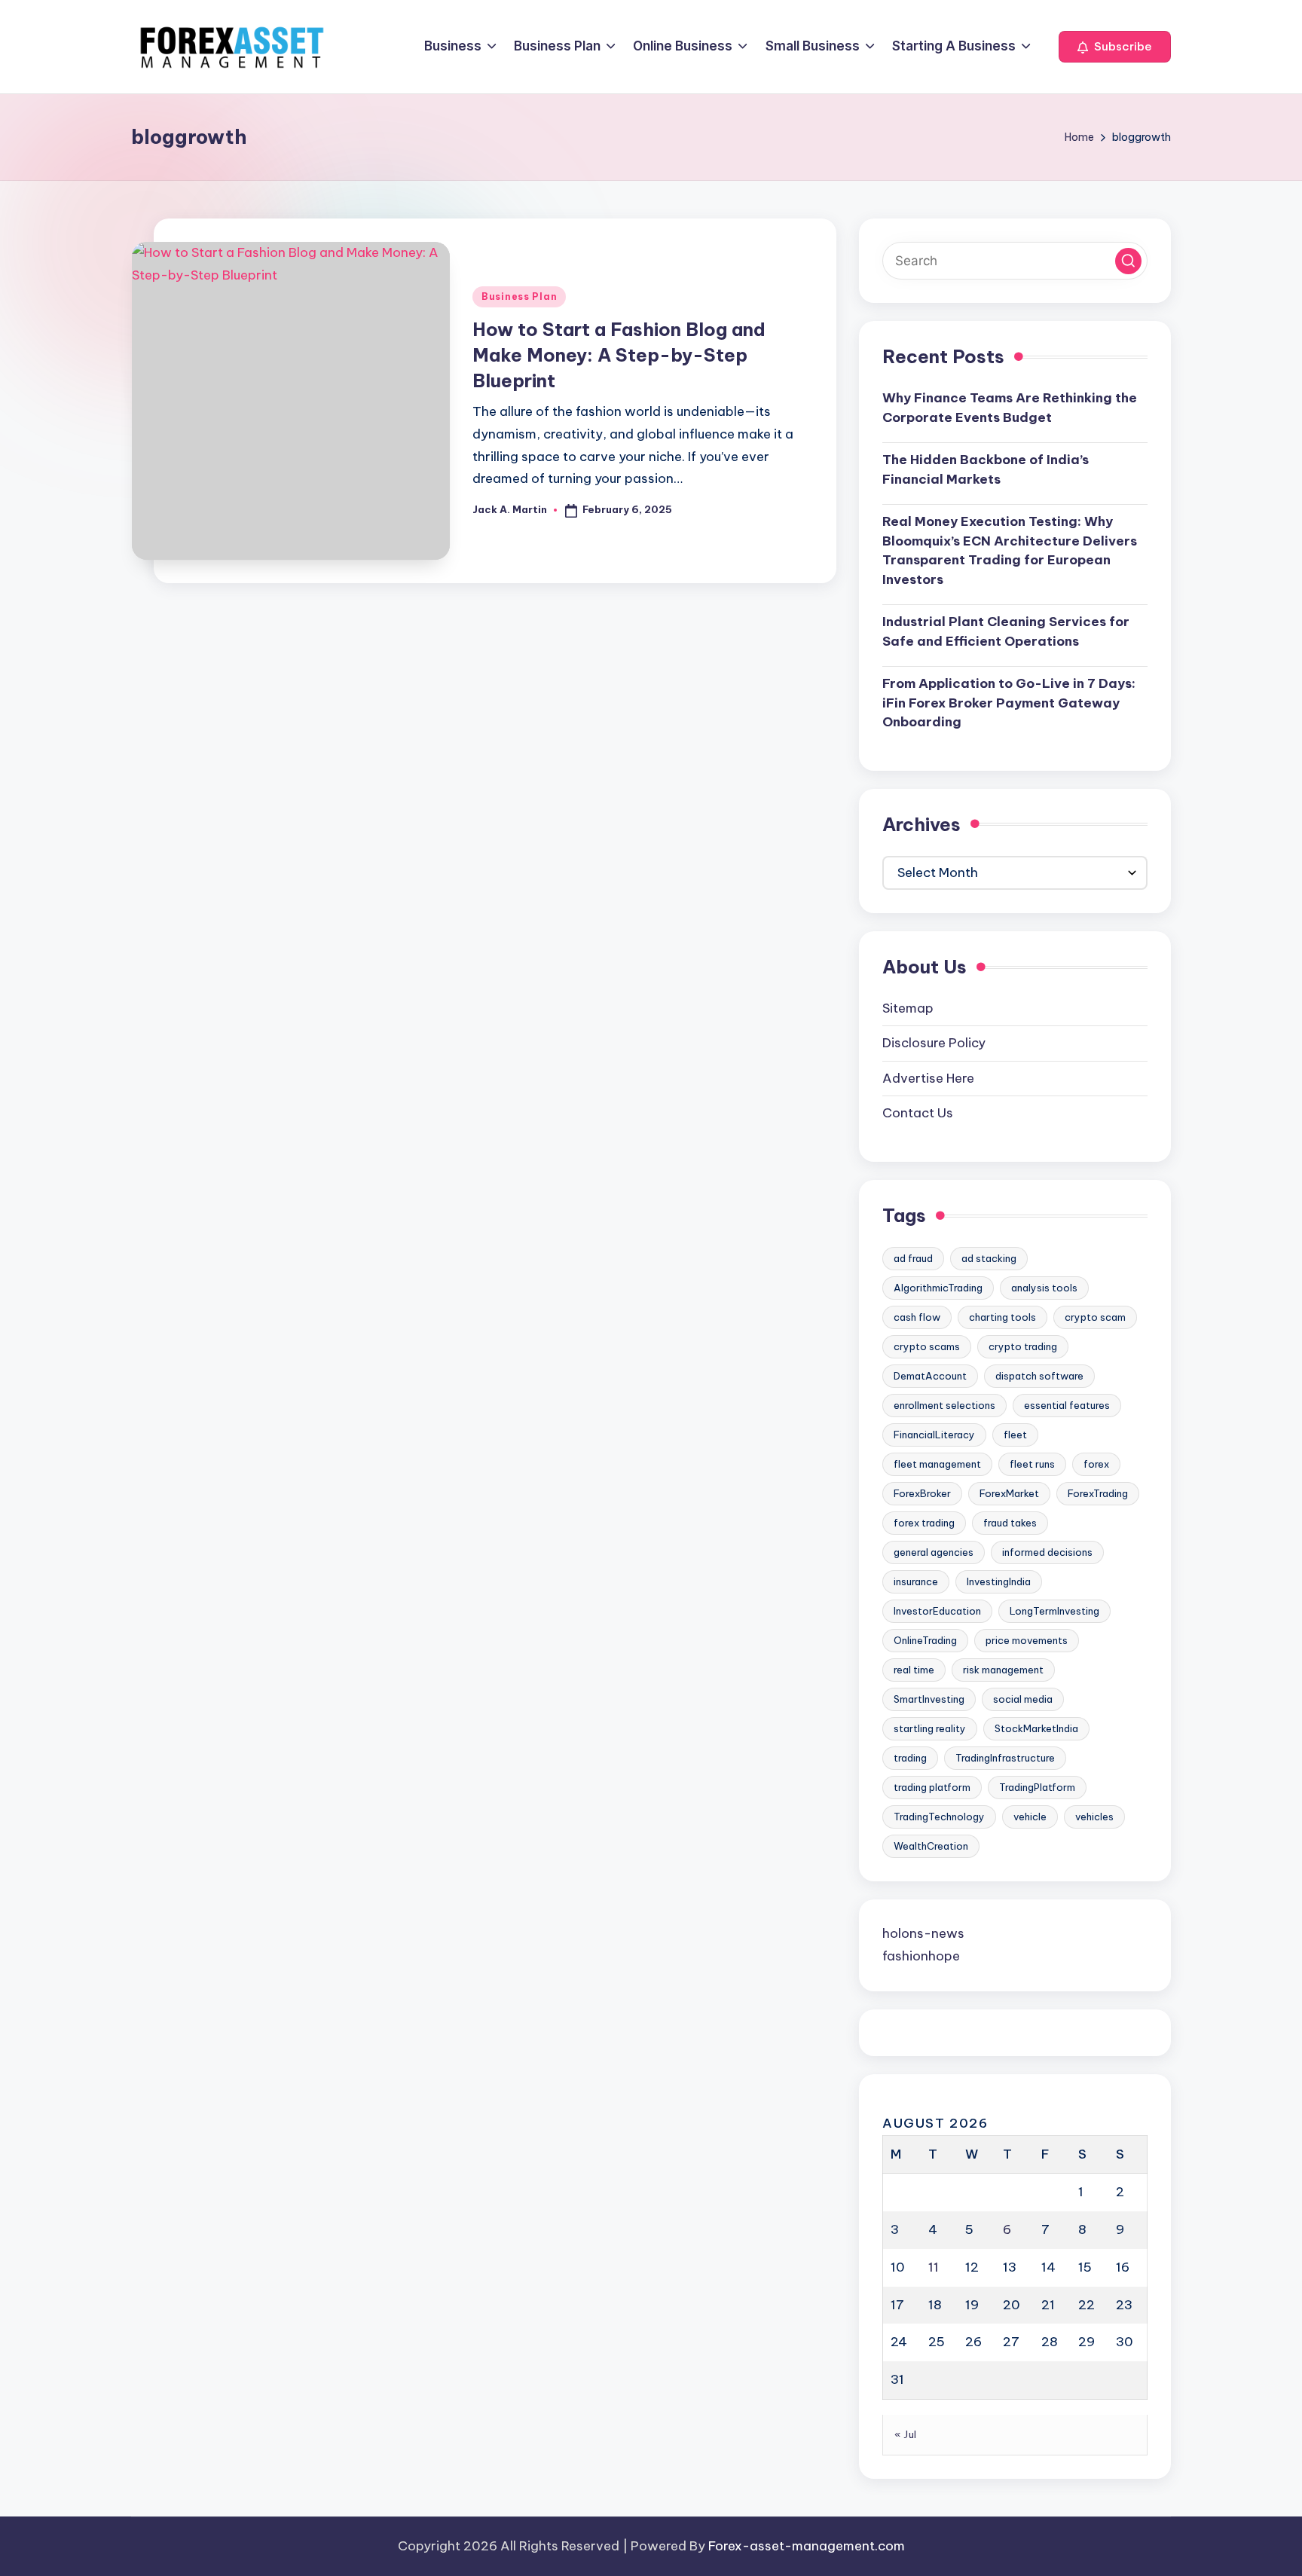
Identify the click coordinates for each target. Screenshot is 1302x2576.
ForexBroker (922, 1493)
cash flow (917, 1317)
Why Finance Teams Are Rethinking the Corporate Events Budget (1010, 408)
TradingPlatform (1037, 1787)
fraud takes (1010, 1523)
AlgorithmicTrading (938, 1288)
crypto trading (1023, 1346)
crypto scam (1095, 1317)
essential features (1067, 1405)
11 (934, 2267)
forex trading (924, 1523)
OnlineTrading (925, 1640)
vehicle (1030, 1817)
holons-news (923, 1933)
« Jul (906, 2434)
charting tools (1002, 1317)
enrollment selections (944, 1405)
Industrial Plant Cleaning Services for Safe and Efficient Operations (1006, 631)
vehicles (1094, 1817)
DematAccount (930, 1376)
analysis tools (1044, 1288)
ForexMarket (1009, 1493)
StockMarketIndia (1036, 1728)
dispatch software (1039, 1376)
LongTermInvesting (1054, 1611)
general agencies (934, 1552)
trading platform (932, 1787)
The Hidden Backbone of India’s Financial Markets (986, 469)
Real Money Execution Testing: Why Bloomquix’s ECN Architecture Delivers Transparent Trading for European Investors (1010, 550)
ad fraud (913, 1258)
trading (910, 1758)
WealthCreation (931, 1846)
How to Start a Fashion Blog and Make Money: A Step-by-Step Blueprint (619, 354)
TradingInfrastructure (1005, 1758)
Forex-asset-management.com (807, 2546)
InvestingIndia (999, 1581)
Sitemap (908, 1008)
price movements (1027, 1640)
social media (1023, 1699)
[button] (1115, 47)
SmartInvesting (929, 1699)
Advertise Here (928, 1078)
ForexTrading (1098, 1493)
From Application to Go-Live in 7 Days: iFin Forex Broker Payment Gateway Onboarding (1009, 703)
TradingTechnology (939, 1817)
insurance (916, 1581)
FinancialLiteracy (934, 1435)
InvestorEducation (937, 1611)
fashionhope (921, 1956)
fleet (1015, 1435)
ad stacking (989, 1258)
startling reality (930, 1728)
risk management (1003, 1670)
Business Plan (519, 296)
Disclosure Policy (934, 1043)
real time (914, 1670)
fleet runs (1032, 1464)
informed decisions (1047, 1552)
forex (1096, 1464)
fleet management (937, 1464)
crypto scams (927, 1346)
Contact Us (918, 1113)
